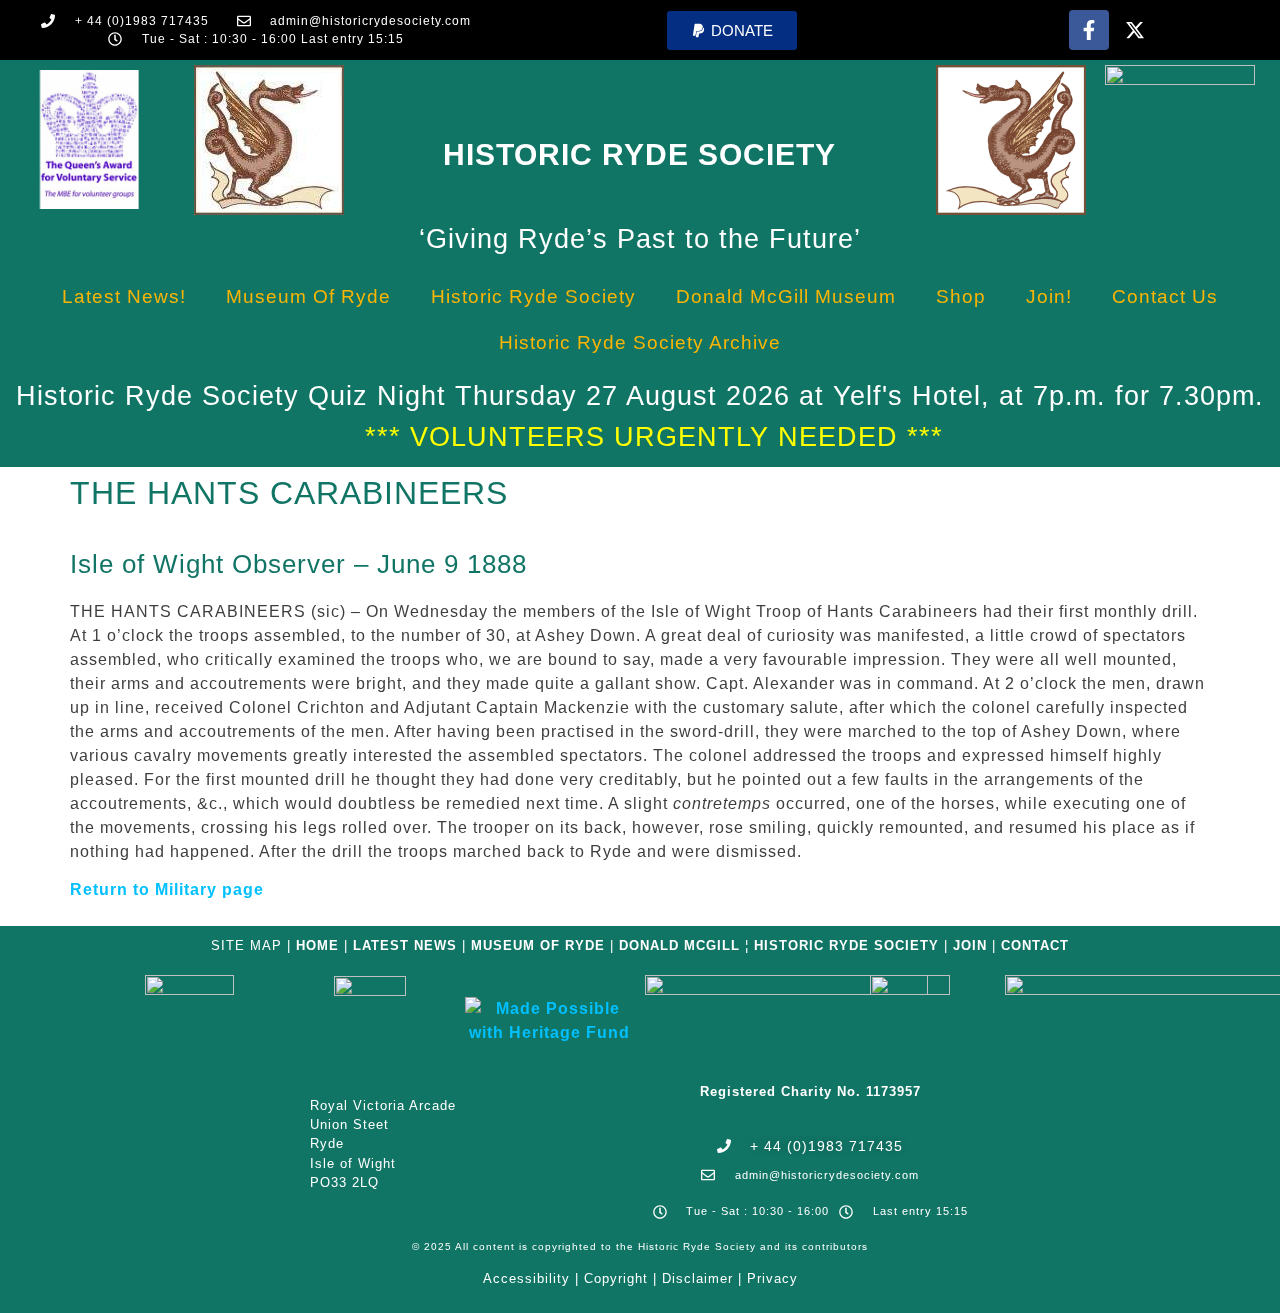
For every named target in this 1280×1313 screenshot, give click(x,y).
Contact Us (1165, 296)
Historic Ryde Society (639, 154)
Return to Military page (167, 889)
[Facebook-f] (1089, 30)
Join (970, 945)
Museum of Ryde (308, 296)
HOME (317, 945)
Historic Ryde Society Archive (640, 342)
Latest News (405, 945)
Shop (961, 296)
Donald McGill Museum (786, 296)
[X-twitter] (1135, 30)
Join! (1049, 296)
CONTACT (1035, 945)
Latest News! (124, 296)
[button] (732, 30)
